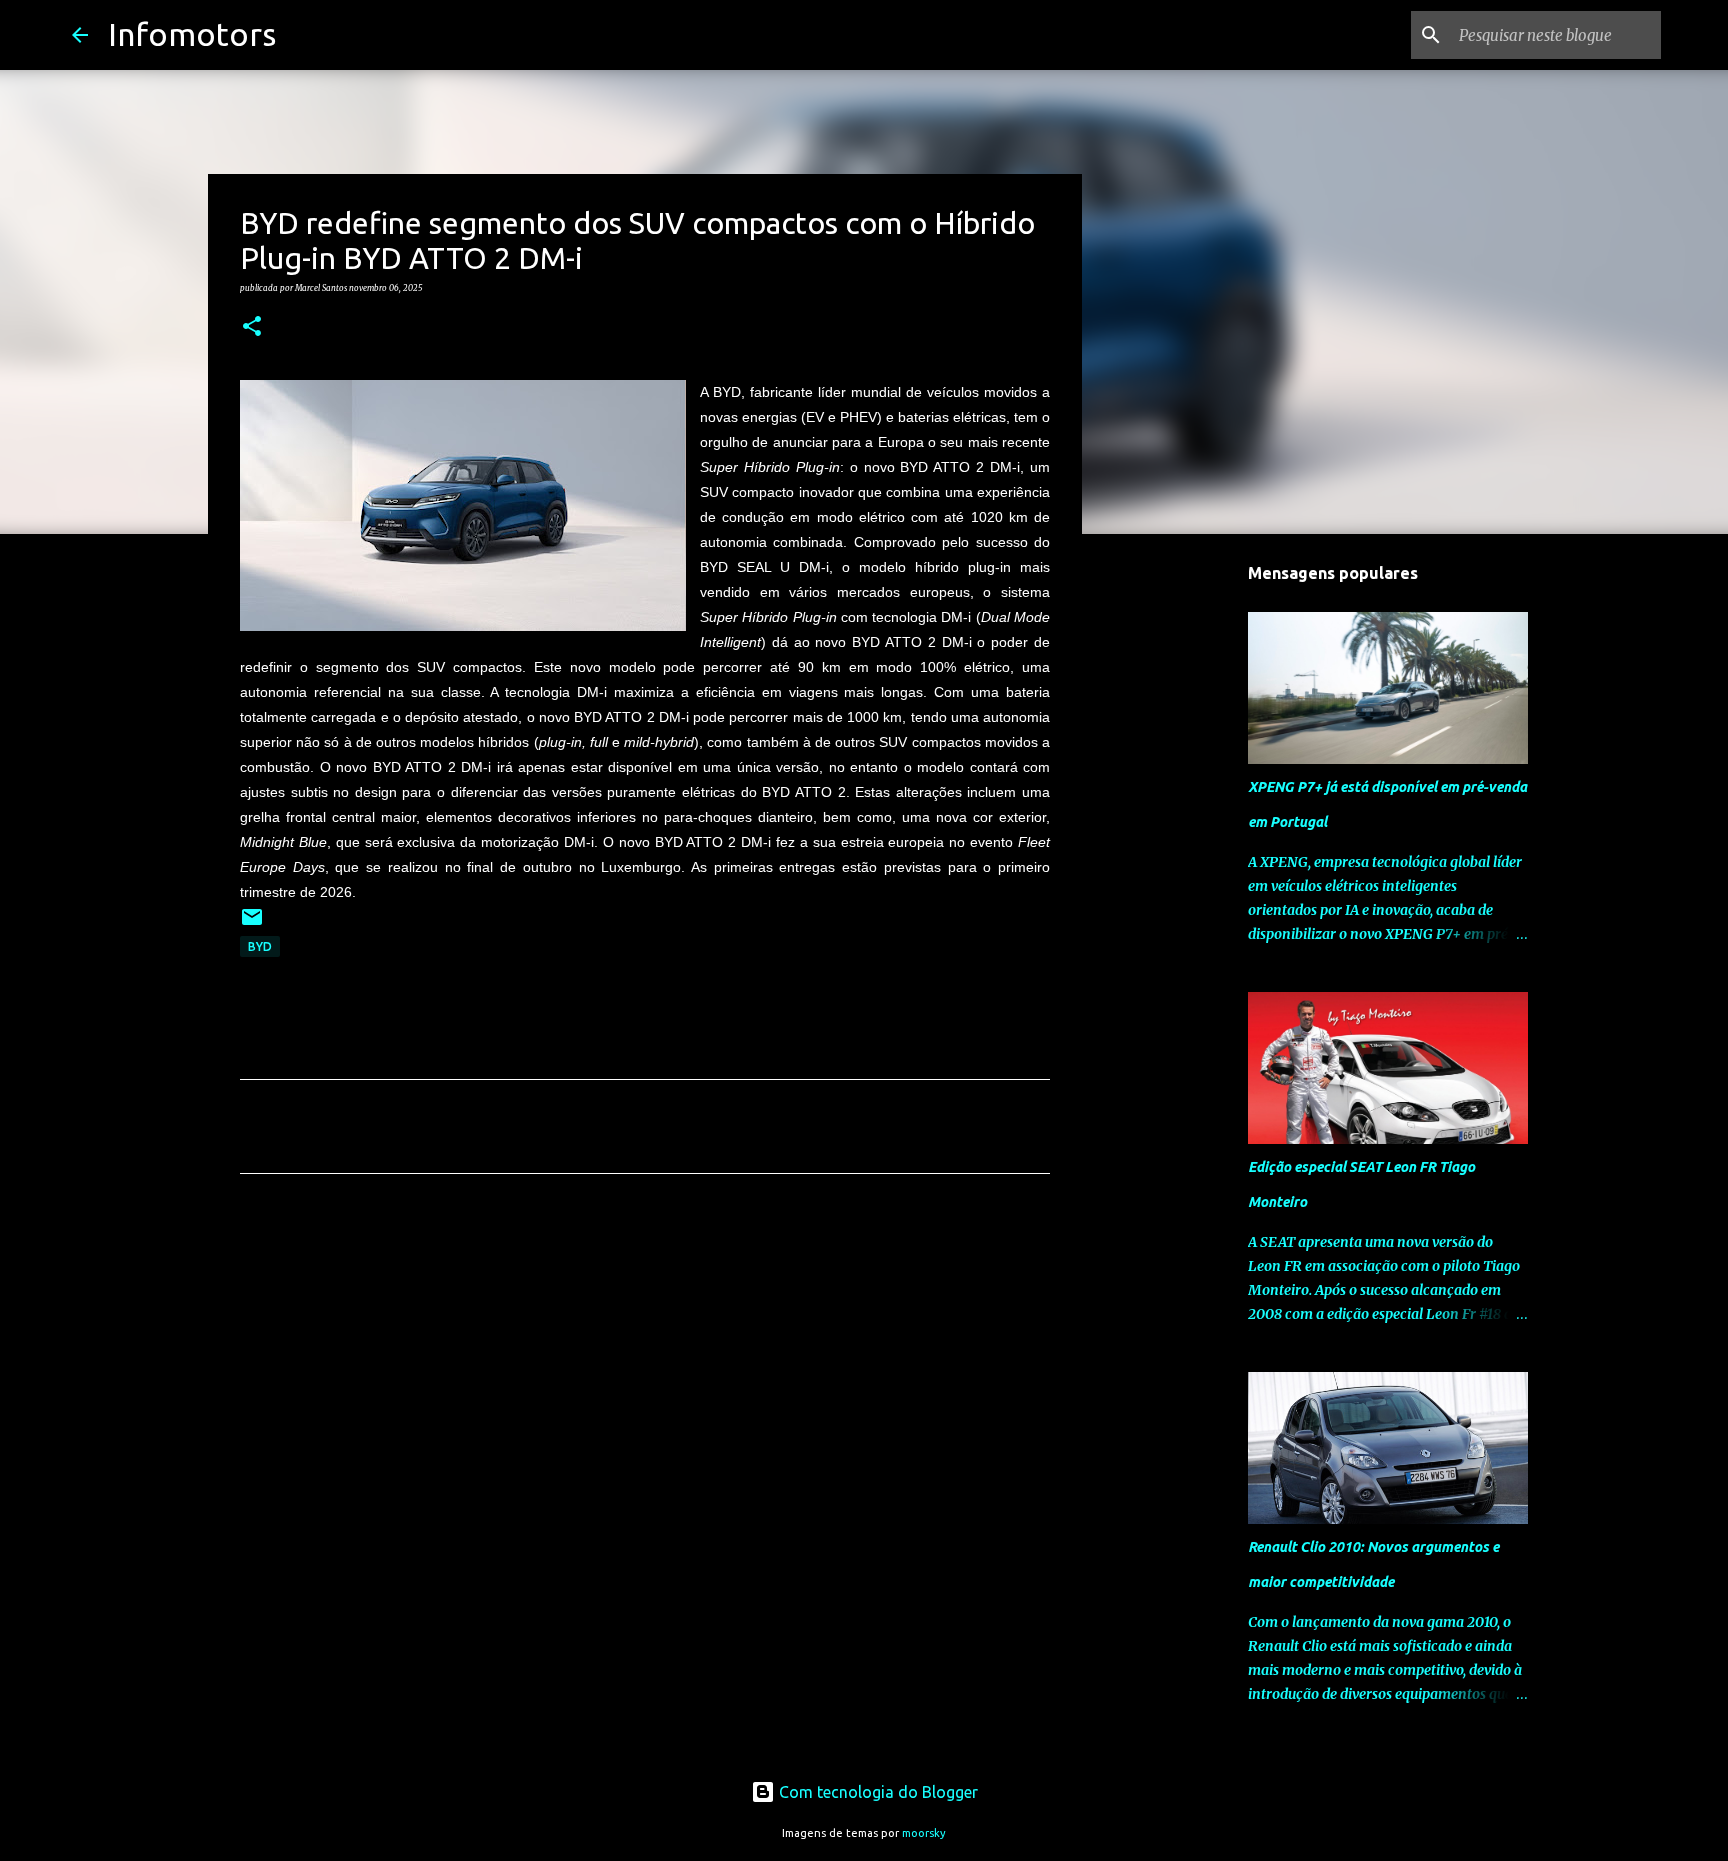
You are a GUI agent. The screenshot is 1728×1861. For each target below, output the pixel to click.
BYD (260, 946)
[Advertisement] (645, 1376)
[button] (252, 327)
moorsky (924, 1833)
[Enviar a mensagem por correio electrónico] (252, 924)
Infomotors (192, 34)
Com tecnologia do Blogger (876, 1792)
